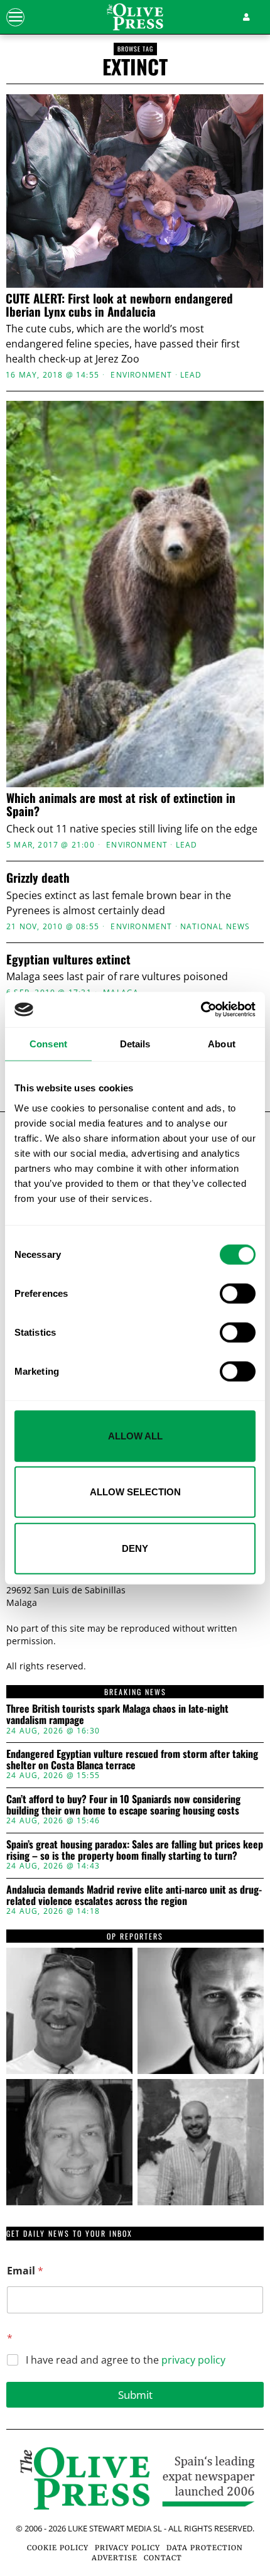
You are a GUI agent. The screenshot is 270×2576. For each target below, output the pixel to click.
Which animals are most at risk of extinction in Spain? (121, 804)
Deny (135, 1548)
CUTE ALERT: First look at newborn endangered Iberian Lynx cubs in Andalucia (119, 305)
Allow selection (135, 1492)
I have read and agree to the (126, 2360)
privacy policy (193, 2360)
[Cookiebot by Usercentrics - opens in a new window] (201, 1010)
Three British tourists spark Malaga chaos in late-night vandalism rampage (117, 1714)
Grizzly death (38, 877)
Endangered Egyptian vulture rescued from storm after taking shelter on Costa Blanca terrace (132, 1760)
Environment (141, 375)
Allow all (135, 1435)
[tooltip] (69, 2011)
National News (215, 927)
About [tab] (222, 1043)
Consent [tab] (48, 1043)
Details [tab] (135, 1043)
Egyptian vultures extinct (68, 959)
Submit (135, 2395)
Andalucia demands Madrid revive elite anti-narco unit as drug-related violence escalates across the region (134, 1895)
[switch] (238, 1293)
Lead (191, 375)
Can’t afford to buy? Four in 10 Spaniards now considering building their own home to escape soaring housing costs (123, 1805)
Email (25, 2271)
